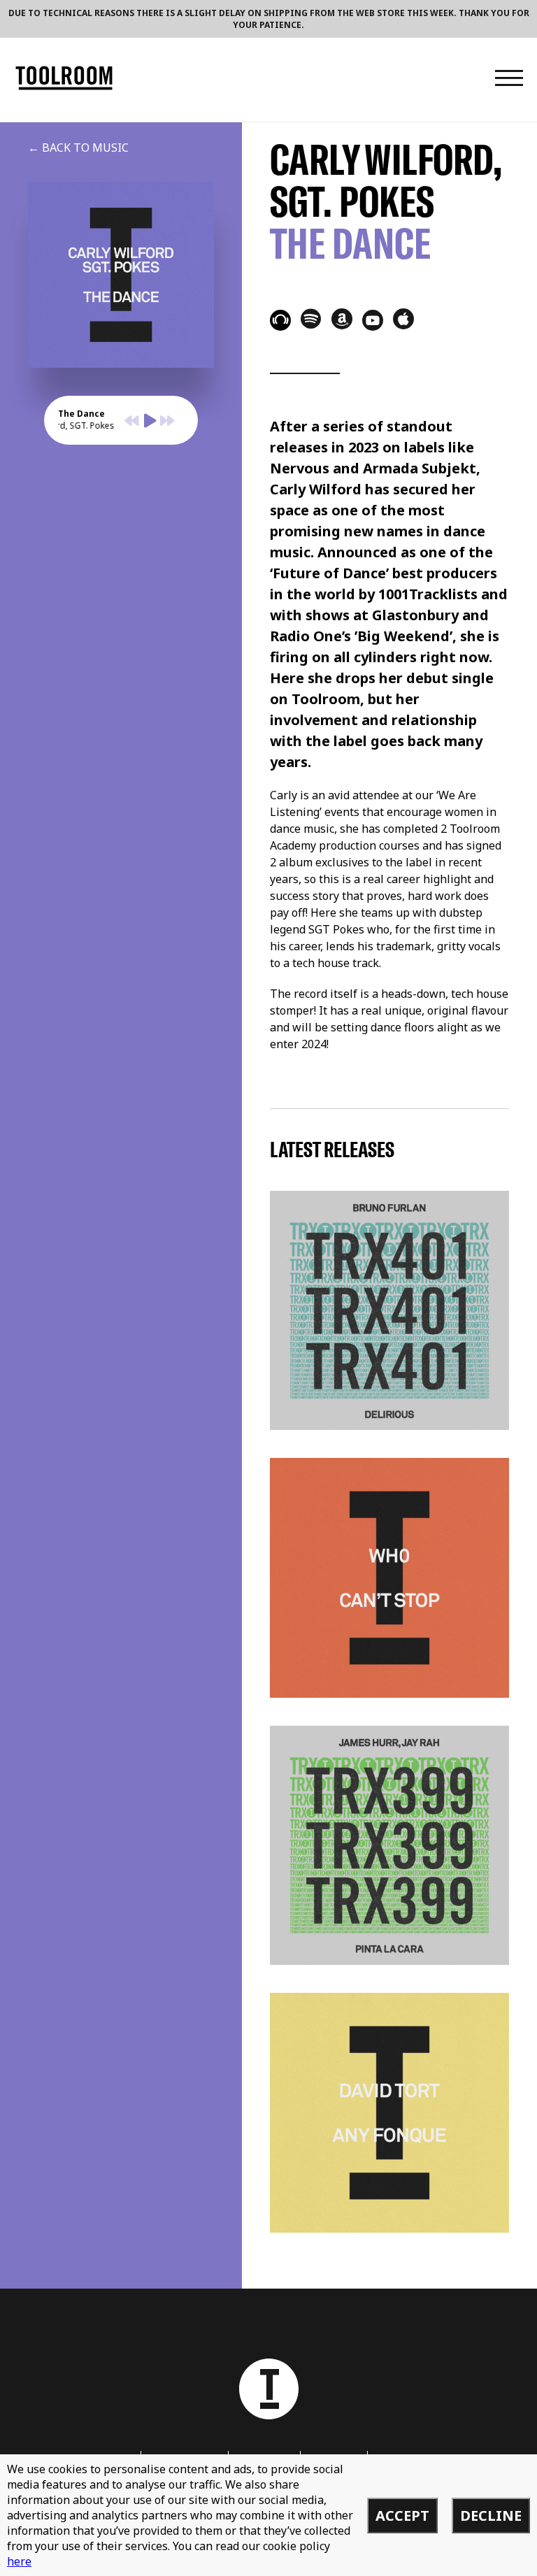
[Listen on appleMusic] (403, 319)
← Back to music (78, 148)
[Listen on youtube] (373, 320)
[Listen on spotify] (311, 318)
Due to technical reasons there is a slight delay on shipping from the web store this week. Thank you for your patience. (269, 19)
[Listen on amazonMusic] (342, 319)
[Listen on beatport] (280, 320)
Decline (491, 2516)
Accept (402, 2516)
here (19, 2561)
